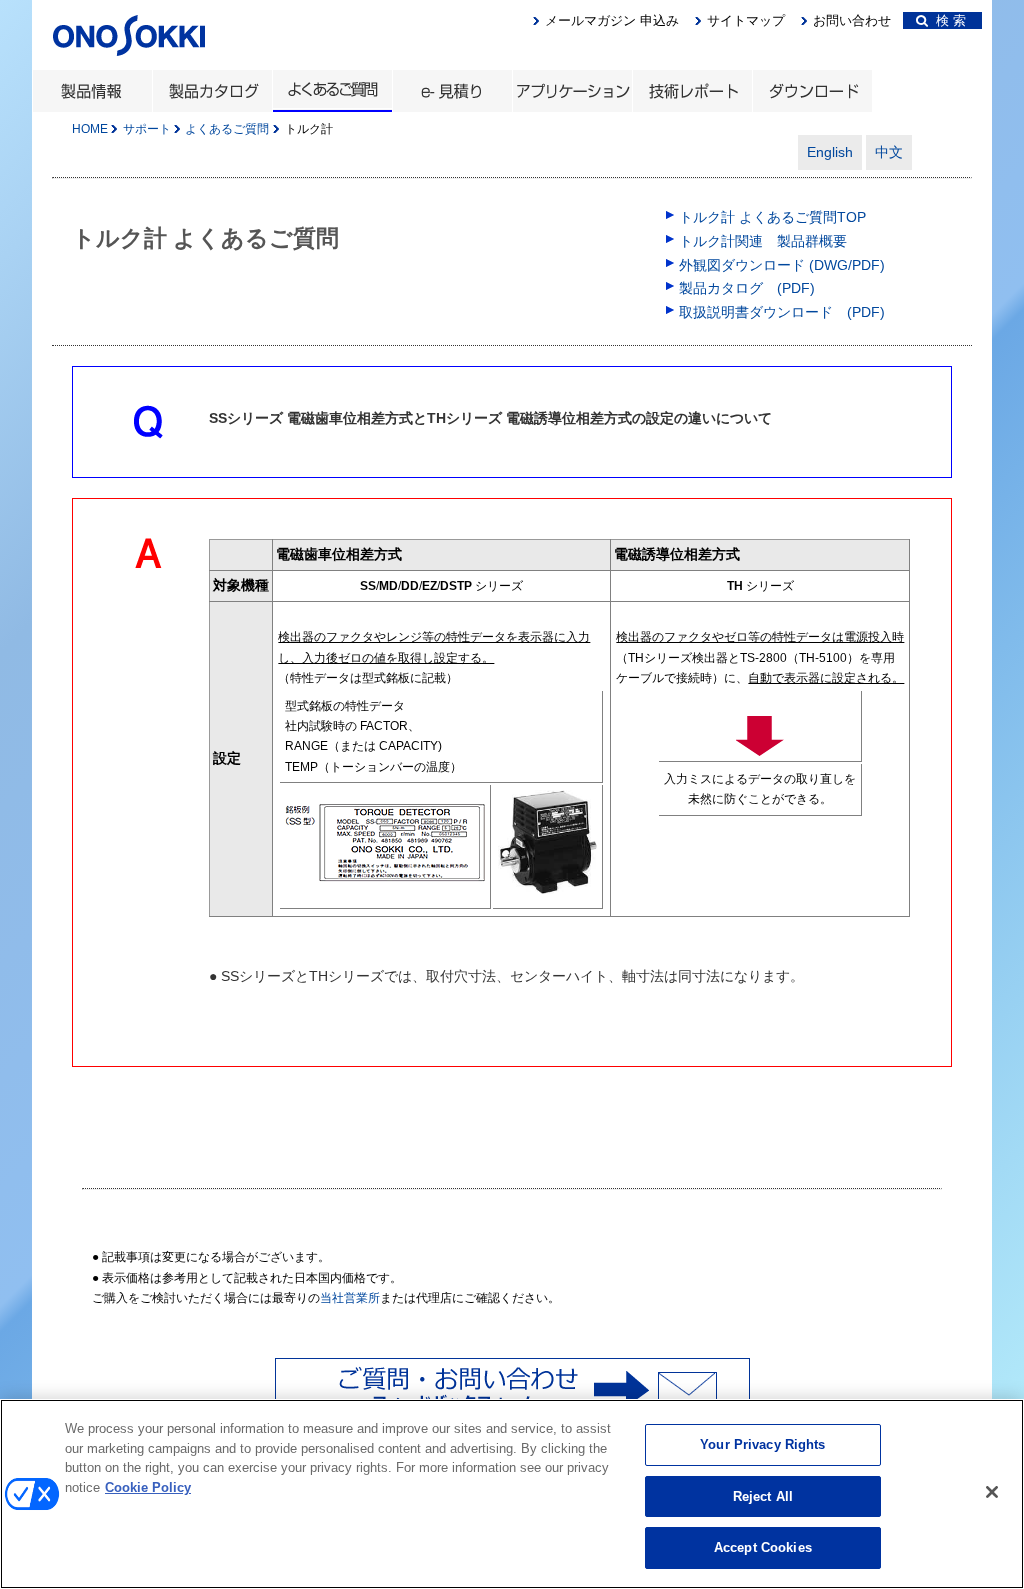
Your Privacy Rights (762, 1444)
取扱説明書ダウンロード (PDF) (782, 312)
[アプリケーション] (572, 91)
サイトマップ (746, 20)
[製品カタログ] (212, 91)
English (830, 152)
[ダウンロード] (812, 91)
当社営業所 (350, 1298)
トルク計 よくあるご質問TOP (772, 217)
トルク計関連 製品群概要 (763, 241)
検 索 (947, 20)
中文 (889, 152)
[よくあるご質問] (332, 91)
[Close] (992, 1492)
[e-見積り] (452, 91)
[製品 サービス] (92, 91)
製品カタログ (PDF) (747, 288)
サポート (147, 129)
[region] (512, 1494)
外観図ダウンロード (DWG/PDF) (782, 265)
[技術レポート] (692, 91)
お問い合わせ (852, 20)
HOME (90, 129)
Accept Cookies (763, 1547)
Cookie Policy (148, 1487)
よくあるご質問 (227, 129)
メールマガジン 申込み (612, 20)
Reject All (763, 1496)
